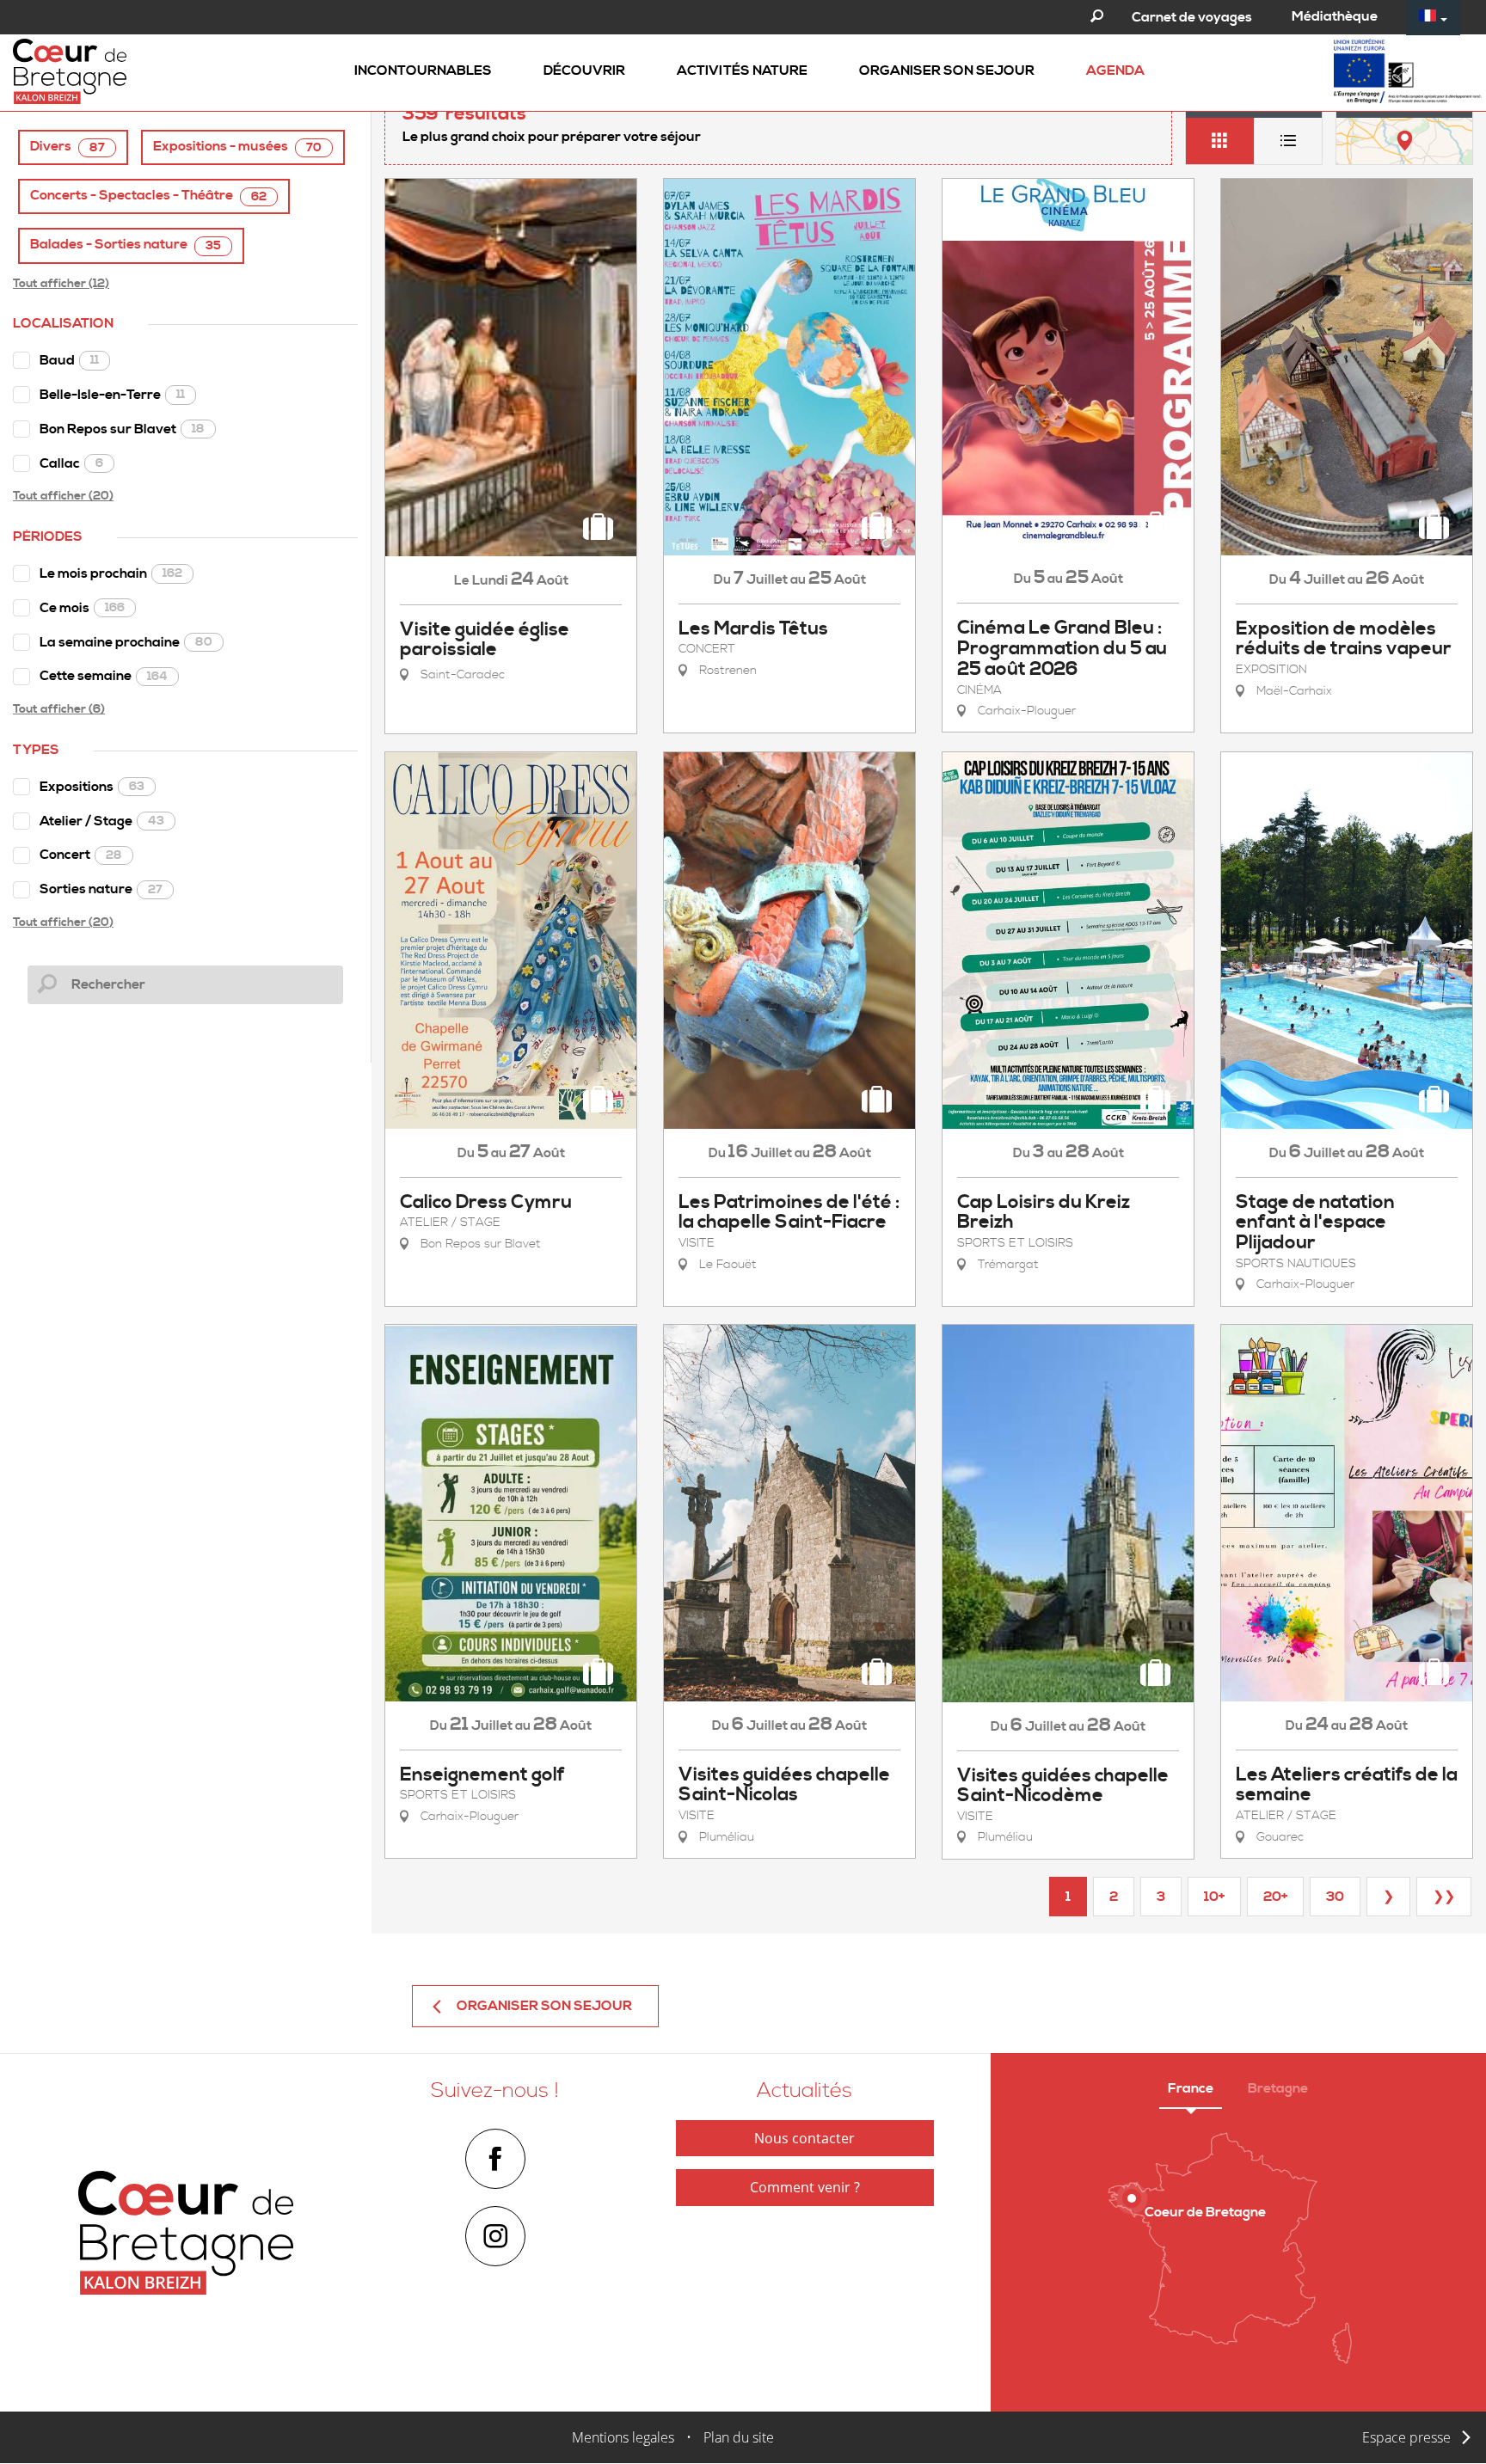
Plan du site (739, 2437)
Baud (69, 360)
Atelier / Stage (102, 821)
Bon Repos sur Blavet (122, 429)
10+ (1214, 1897)
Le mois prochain (111, 573)
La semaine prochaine (126, 642)
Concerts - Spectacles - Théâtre (148, 196)
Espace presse (1406, 2437)
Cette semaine (104, 676)
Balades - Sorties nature (126, 245)
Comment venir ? (805, 2187)
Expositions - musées (237, 147)
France (1191, 2088)
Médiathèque (1335, 16)
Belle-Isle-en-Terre (112, 395)
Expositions (92, 787)
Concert (81, 855)
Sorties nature (101, 889)
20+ (1275, 1897)
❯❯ (1444, 1897)
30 (1335, 1897)
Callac (71, 463)
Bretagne (1278, 2088)
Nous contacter (804, 2138)
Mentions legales (623, 2437)
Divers (68, 147)
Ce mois (82, 608)
